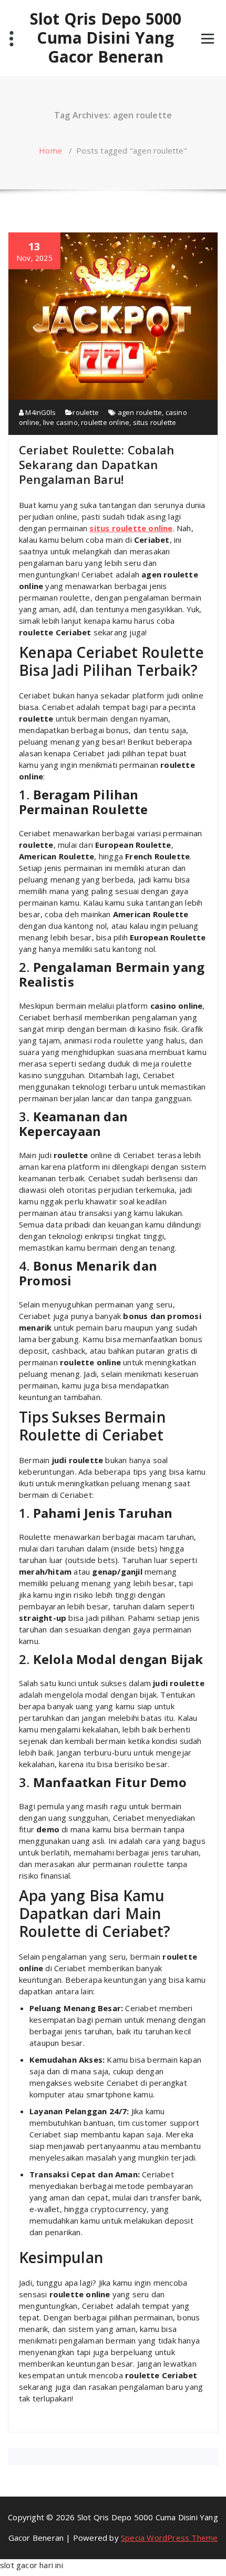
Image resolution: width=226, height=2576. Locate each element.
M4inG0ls (40, 412)
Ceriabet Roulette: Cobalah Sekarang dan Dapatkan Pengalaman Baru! (96, 464)
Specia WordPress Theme (169, 2538)
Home (50, 150)
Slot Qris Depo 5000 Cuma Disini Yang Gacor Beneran (106, 38)
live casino (60, 422)
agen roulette (140, 412)
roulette (86, 412)
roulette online (105, 422)
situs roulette (155, 422)
